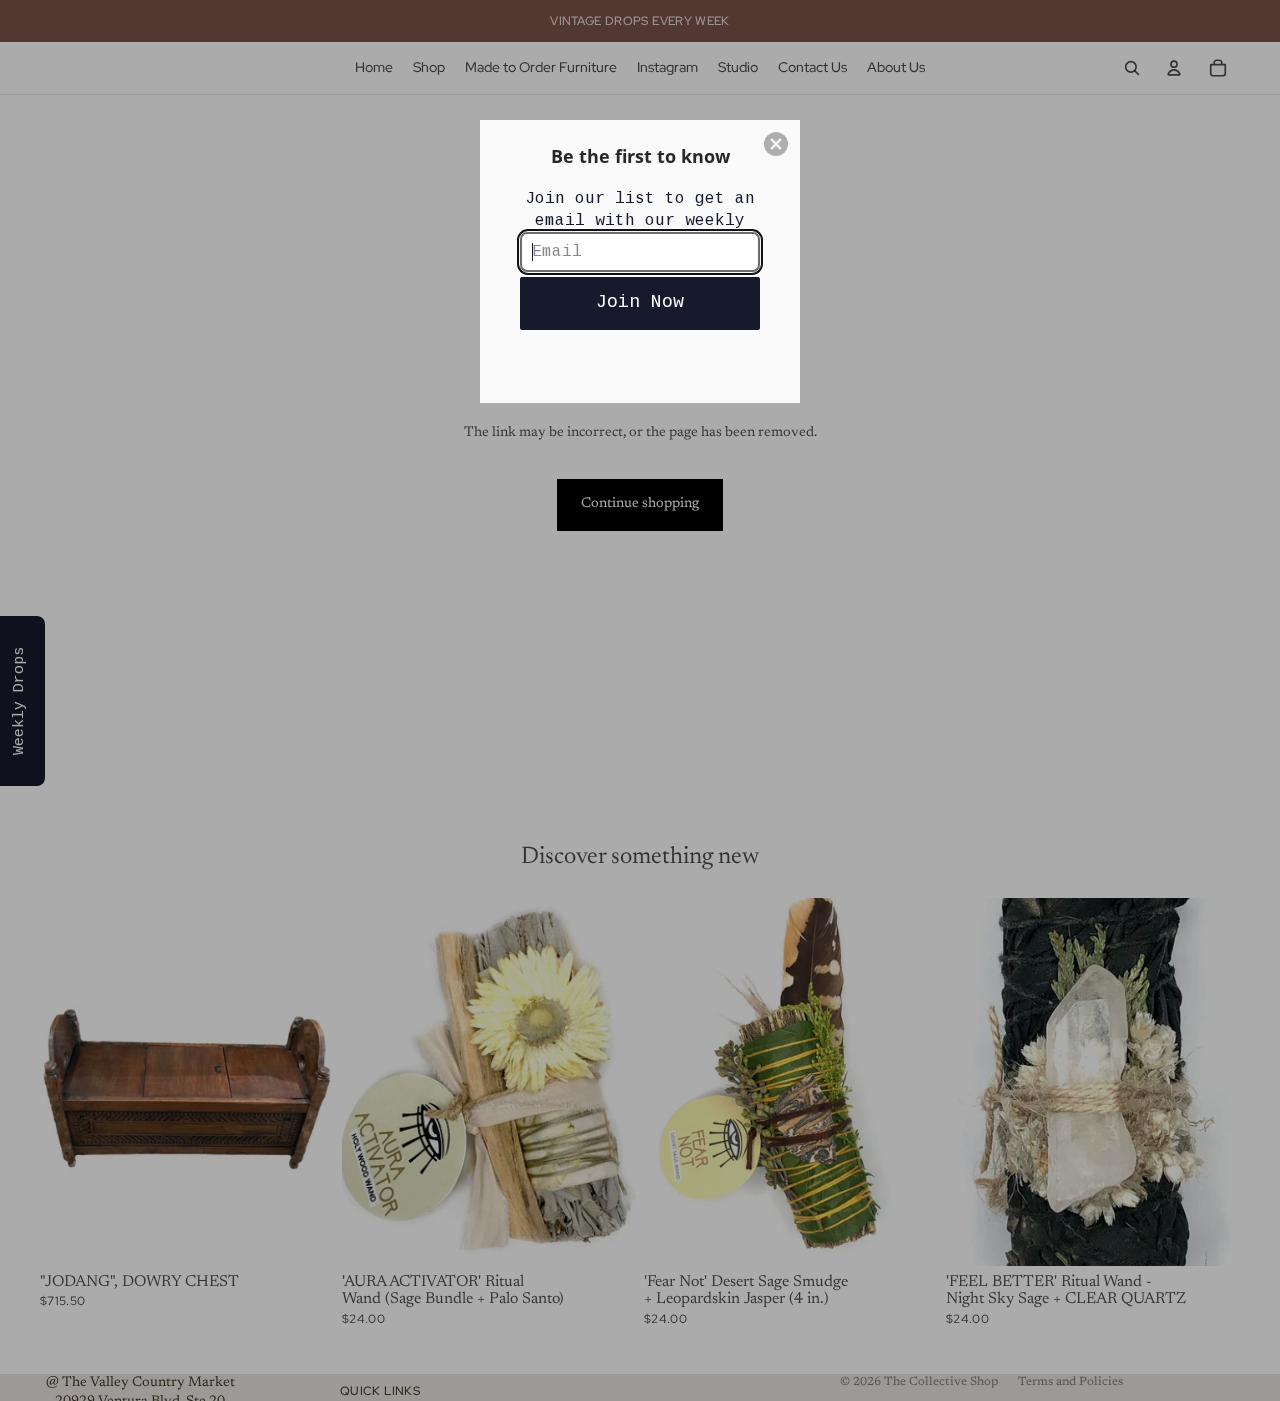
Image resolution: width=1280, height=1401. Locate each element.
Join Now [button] (640, 302)
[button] (776, 144)
